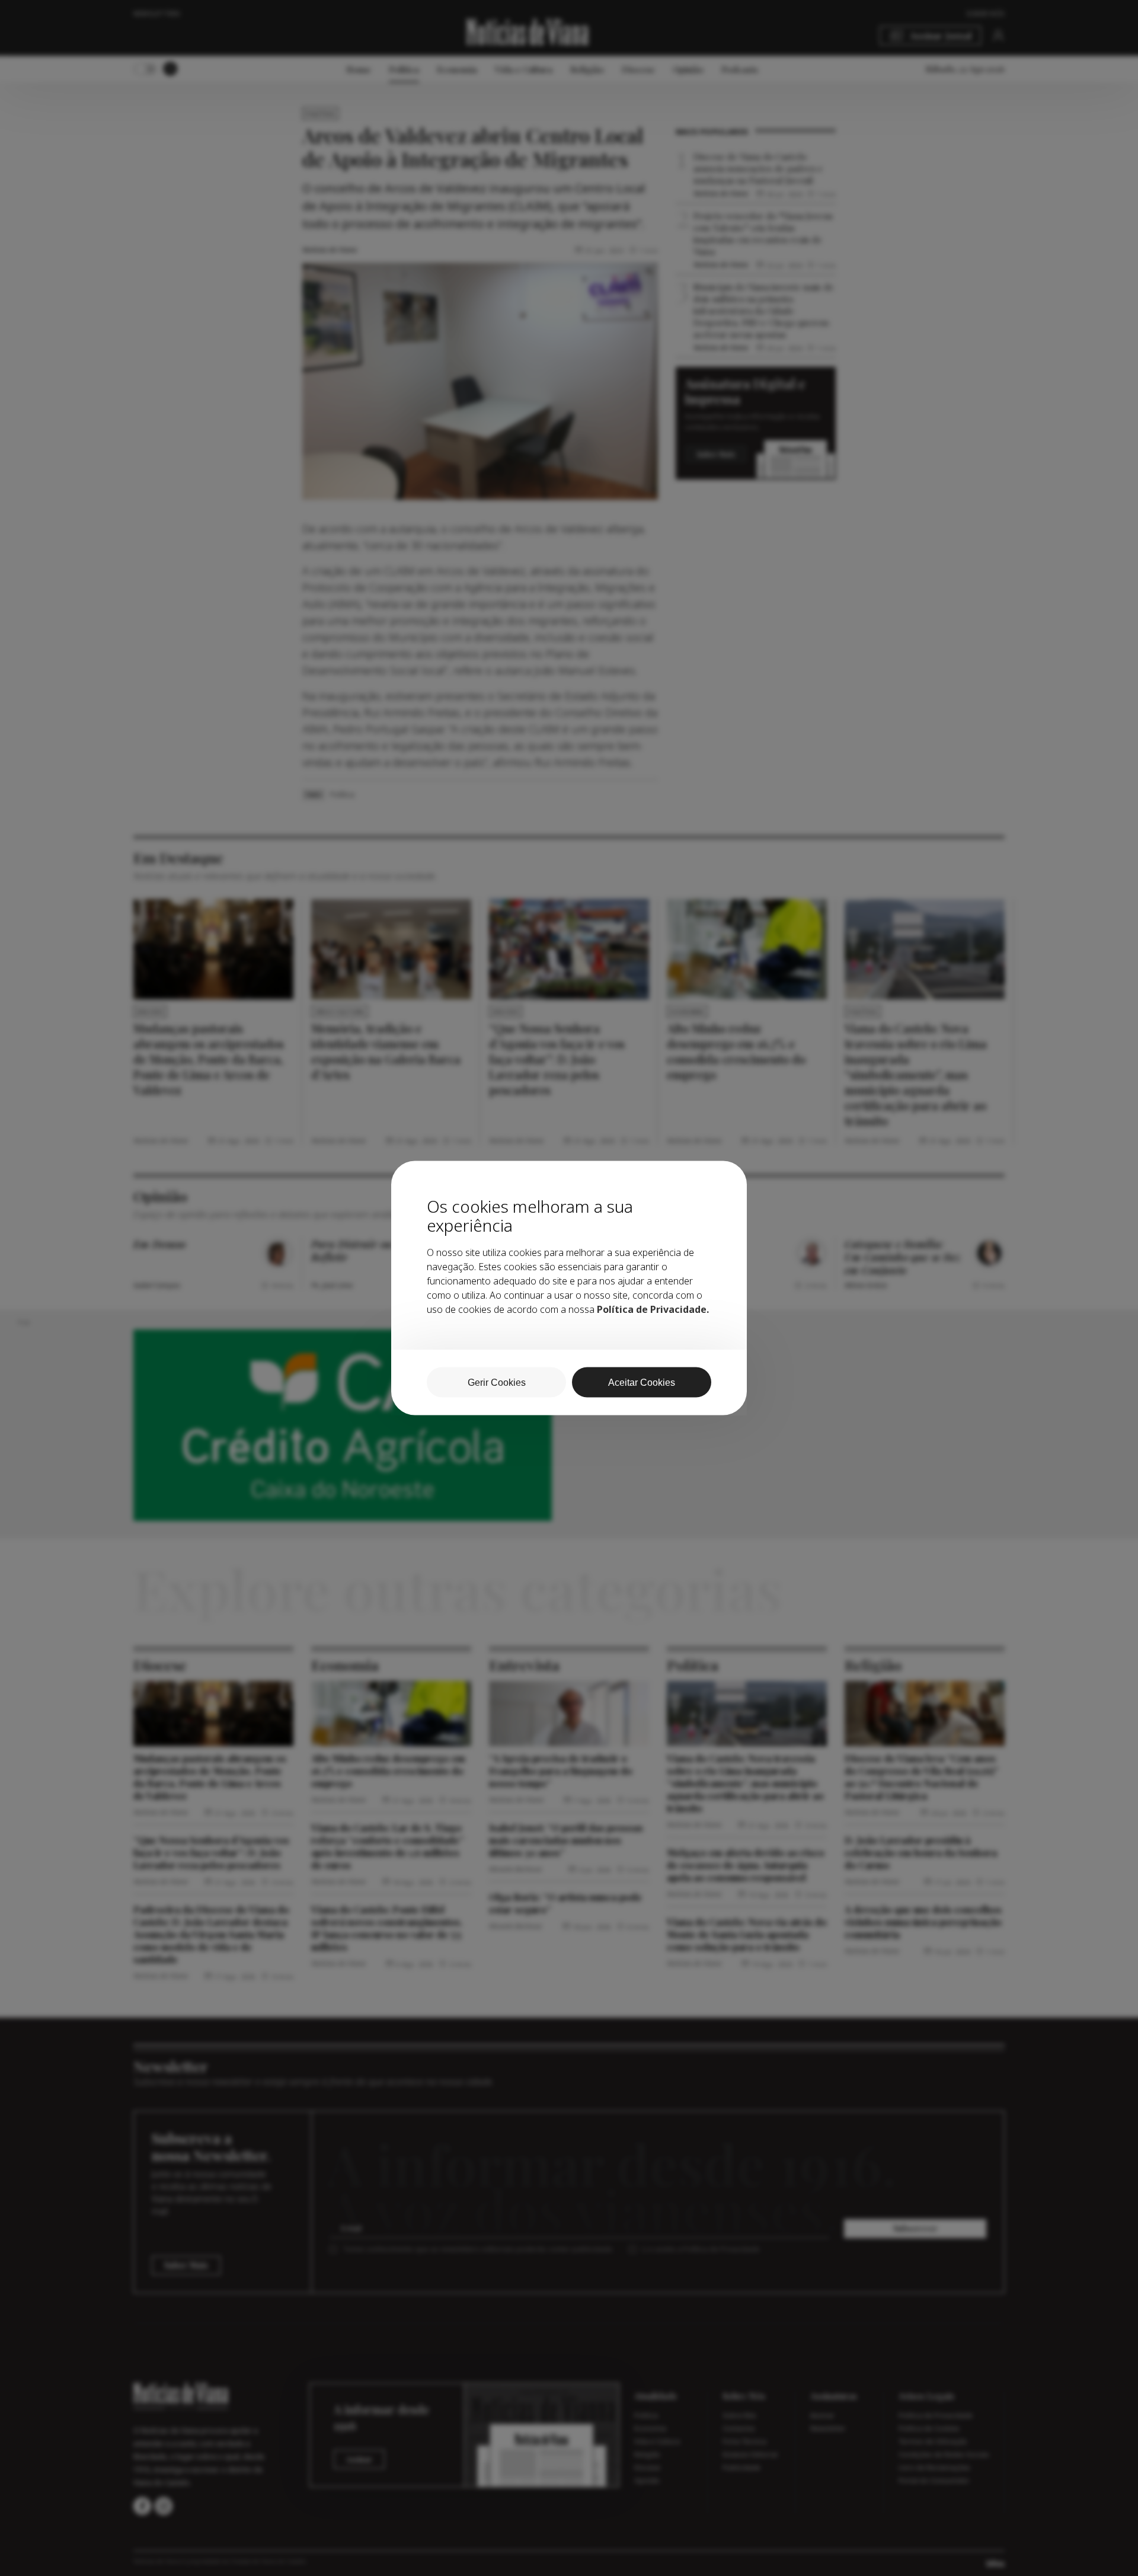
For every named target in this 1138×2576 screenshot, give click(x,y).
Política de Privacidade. (653, 1309)
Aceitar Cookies (642, 1383)
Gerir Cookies (497, 1383)
